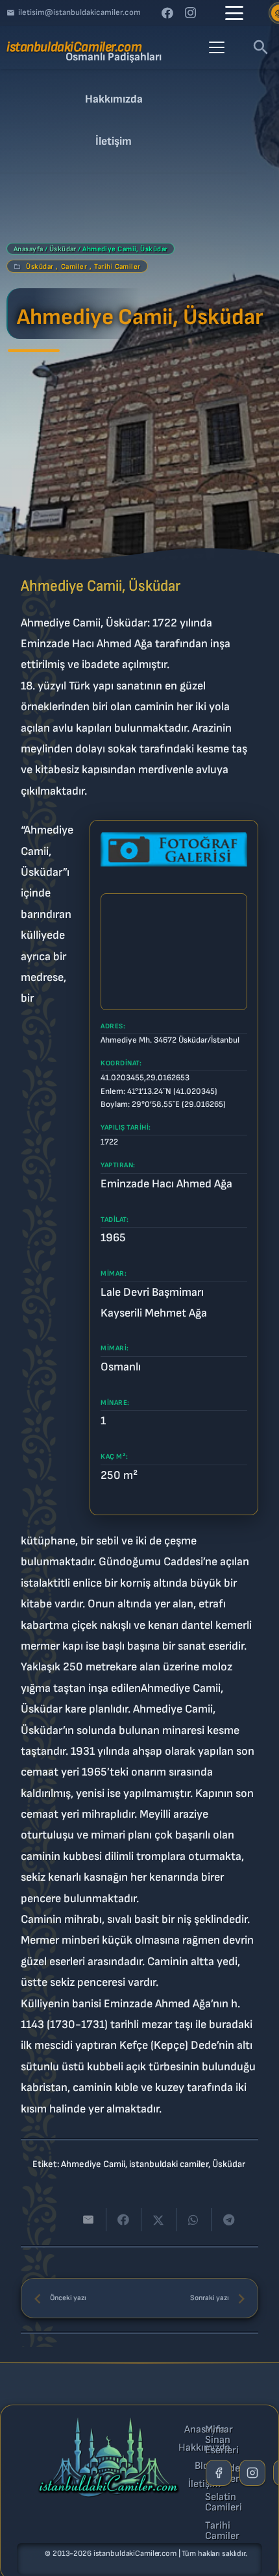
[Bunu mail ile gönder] (89, 2220)
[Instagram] (191, 13)
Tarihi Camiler (117, 266)
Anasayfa (29, 249)
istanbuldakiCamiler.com (135, 2554)
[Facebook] (167, 13)
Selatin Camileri (224, 2503)
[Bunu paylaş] (124, 2220)
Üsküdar (63, 249)
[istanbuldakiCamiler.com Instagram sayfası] (252, 2473)
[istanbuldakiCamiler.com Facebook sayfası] (219, 2473)
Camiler (74, 266)
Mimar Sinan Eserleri (222, 2440)
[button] (234, 13)
